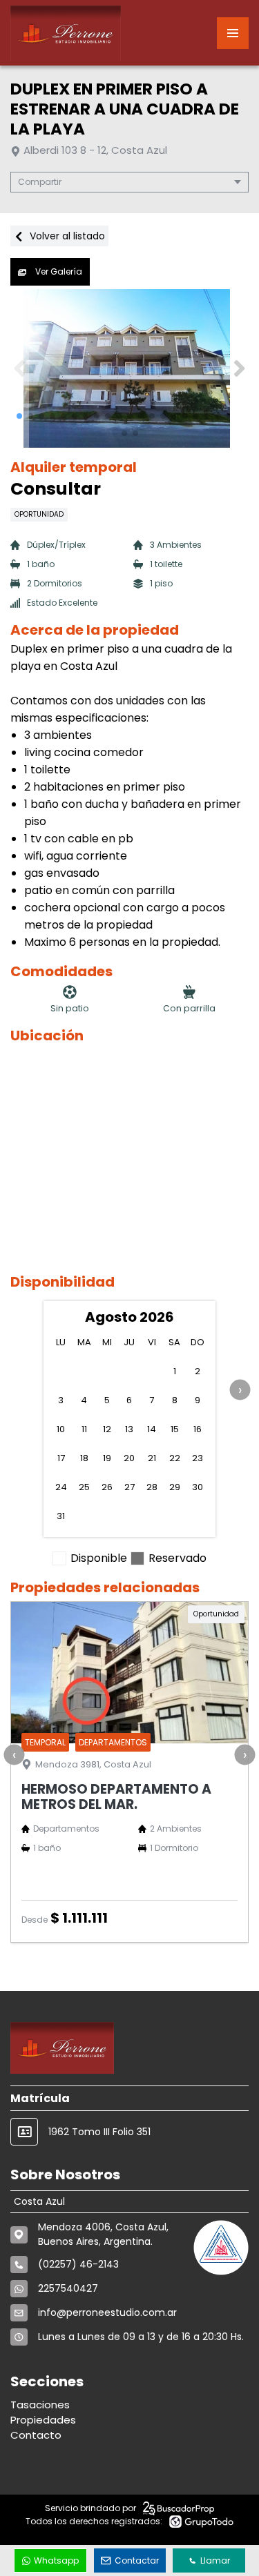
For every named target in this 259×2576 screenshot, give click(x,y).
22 (175, 1458)
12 (107, 1429)
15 (175, 1429)
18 (84, 1458)
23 (198, 1458)
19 (107, 1458)
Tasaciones (40, 2405)
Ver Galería (58, 271)
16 (198, 1429)
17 (61, 1458)
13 (129, 1429)
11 (84, 1429)
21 (152, 1458)
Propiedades (43, 2420)
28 (152, 1487)
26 (107, 1487)
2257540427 (68, 2288)
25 (84, 1487)
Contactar (137, 2560)
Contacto (36, 2435)
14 (152, 1429)
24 (61, 1487)
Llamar (215, 2560)
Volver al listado (66, 236)
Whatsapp (56, 2560)
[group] (129, 368)
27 (129, 1487)
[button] (239, 368)
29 (175, 1487)
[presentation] (240, 1390)
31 (61, 1516)
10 (61, 1429)
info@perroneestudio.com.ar (107, 2312)
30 (198, 1487)
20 (129, 1458)
